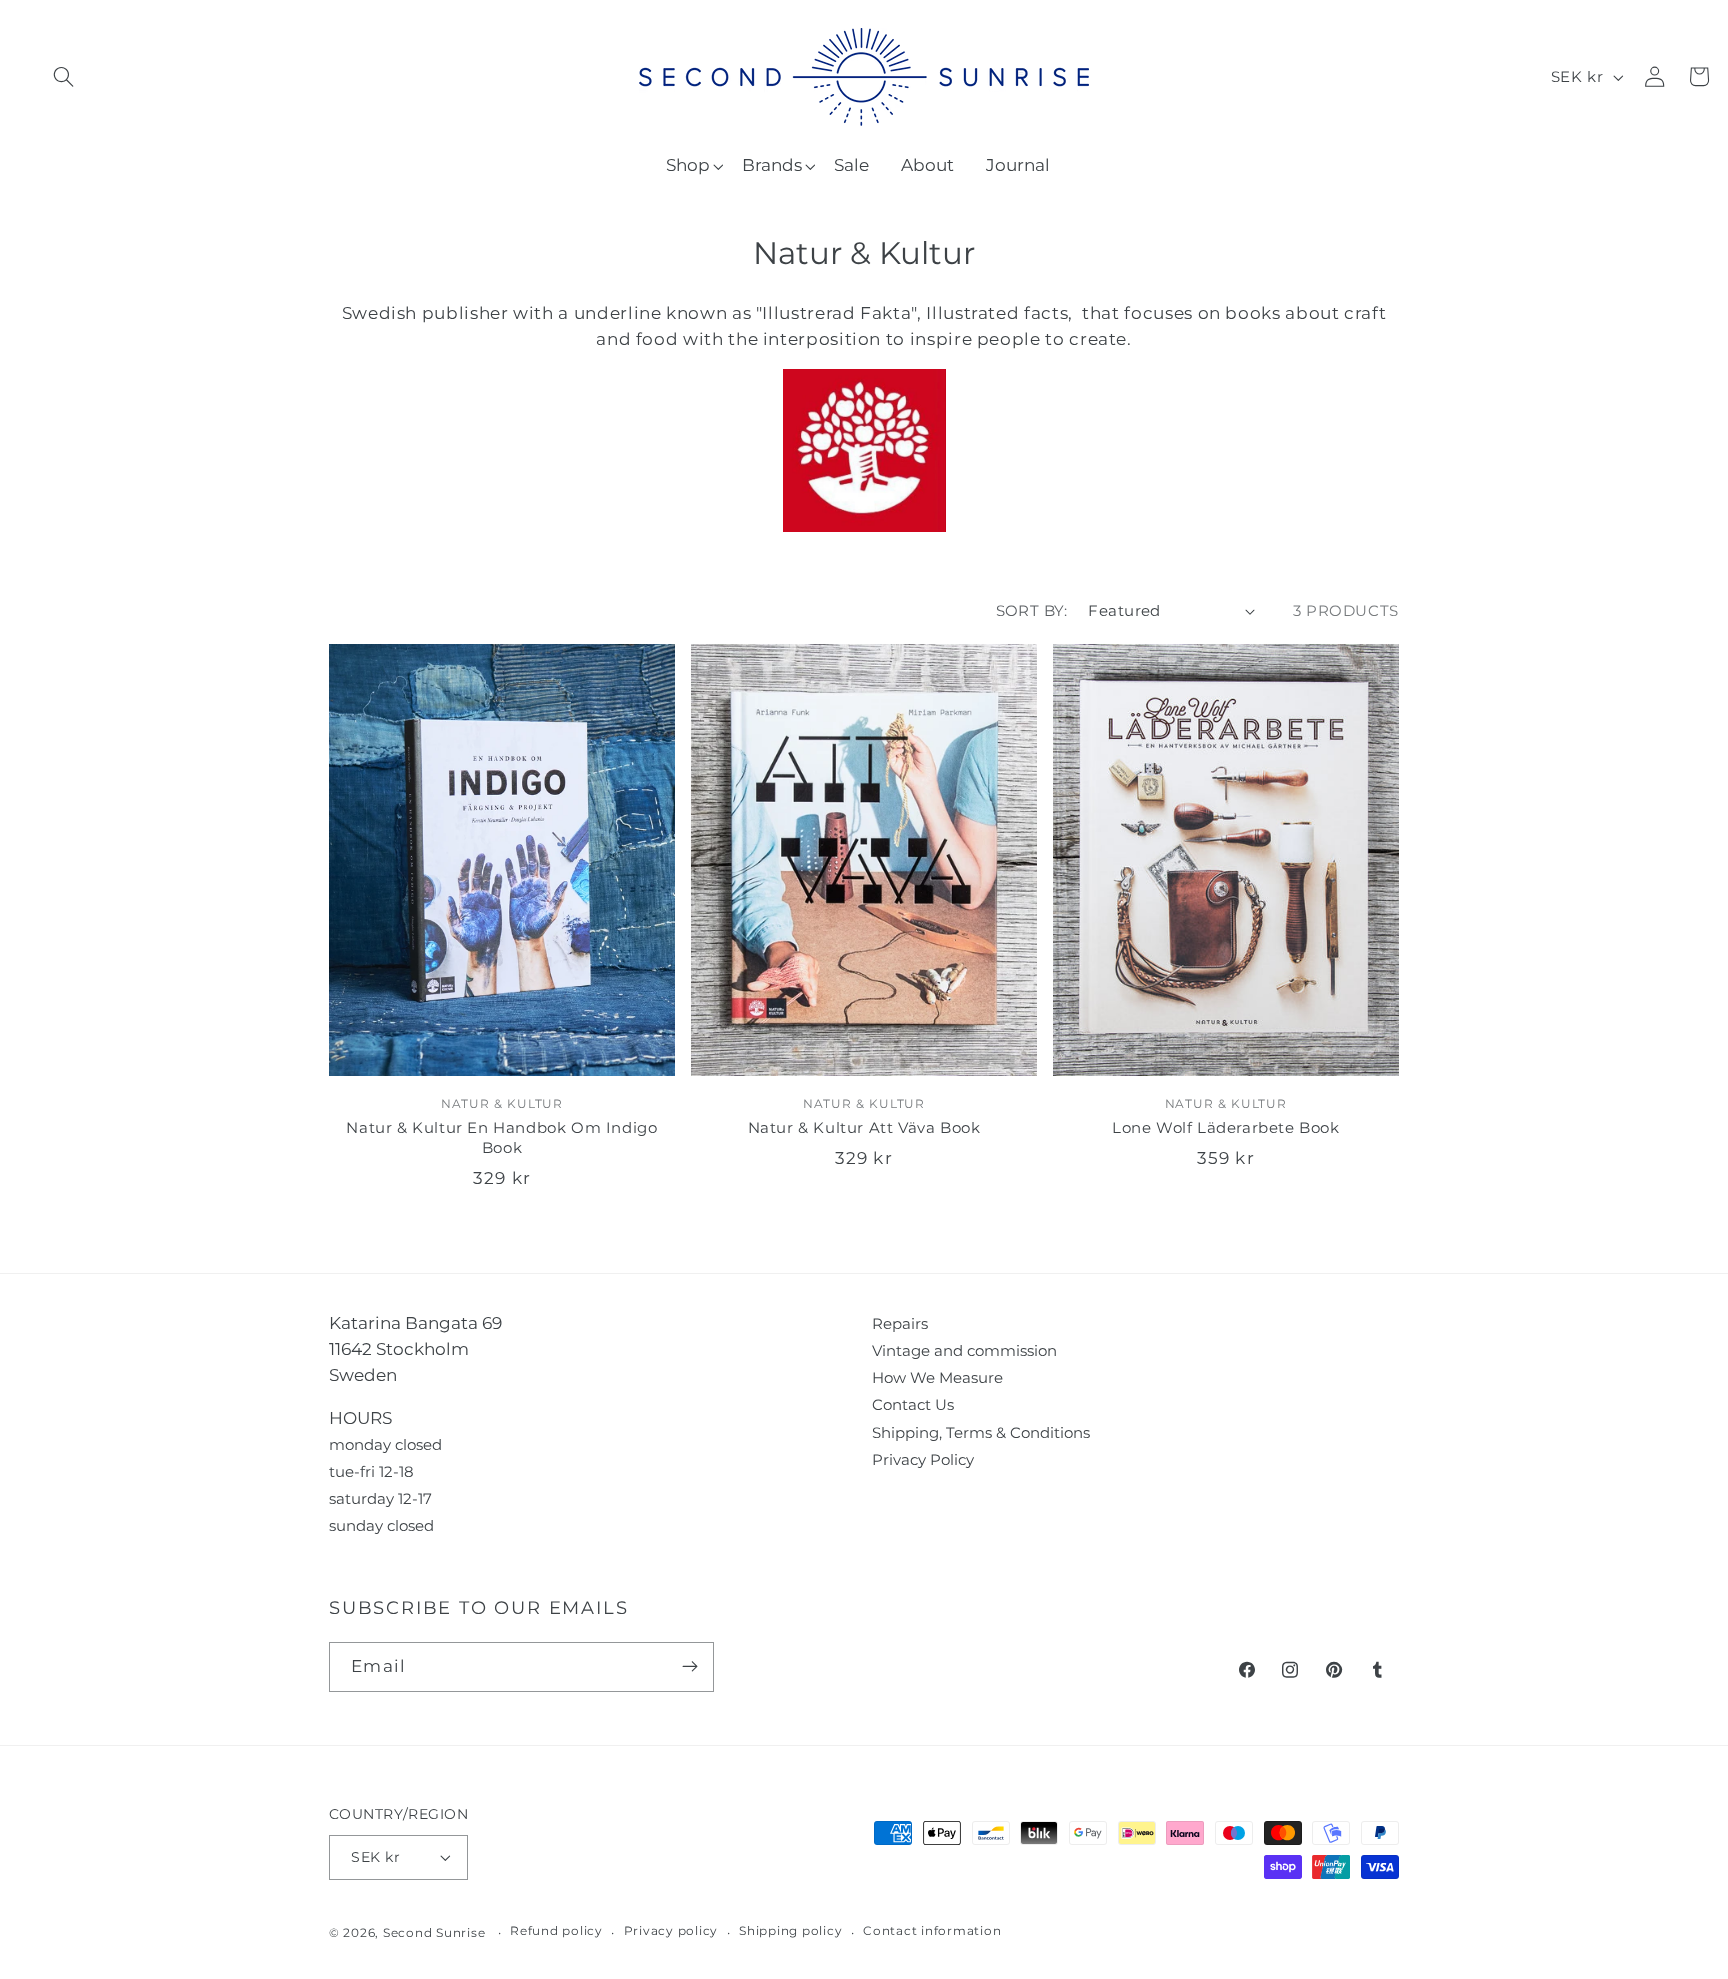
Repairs (900, 1323)
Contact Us (913, 1404)
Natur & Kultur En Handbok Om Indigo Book (501, 1137)
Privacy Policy (923, 1459)
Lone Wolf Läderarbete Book (1226, 1127)
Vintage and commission (964, 1350)
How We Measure (937, 1377)
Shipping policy (790, 1931)
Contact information (932, 1931)
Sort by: (1031, 610)
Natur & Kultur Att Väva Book (864, 1127)
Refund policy (556, 1931)
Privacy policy (671, 1931)
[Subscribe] (689, 1667)
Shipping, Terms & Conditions (981, 1432)
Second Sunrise (434, 1933)
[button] (63, 76)
